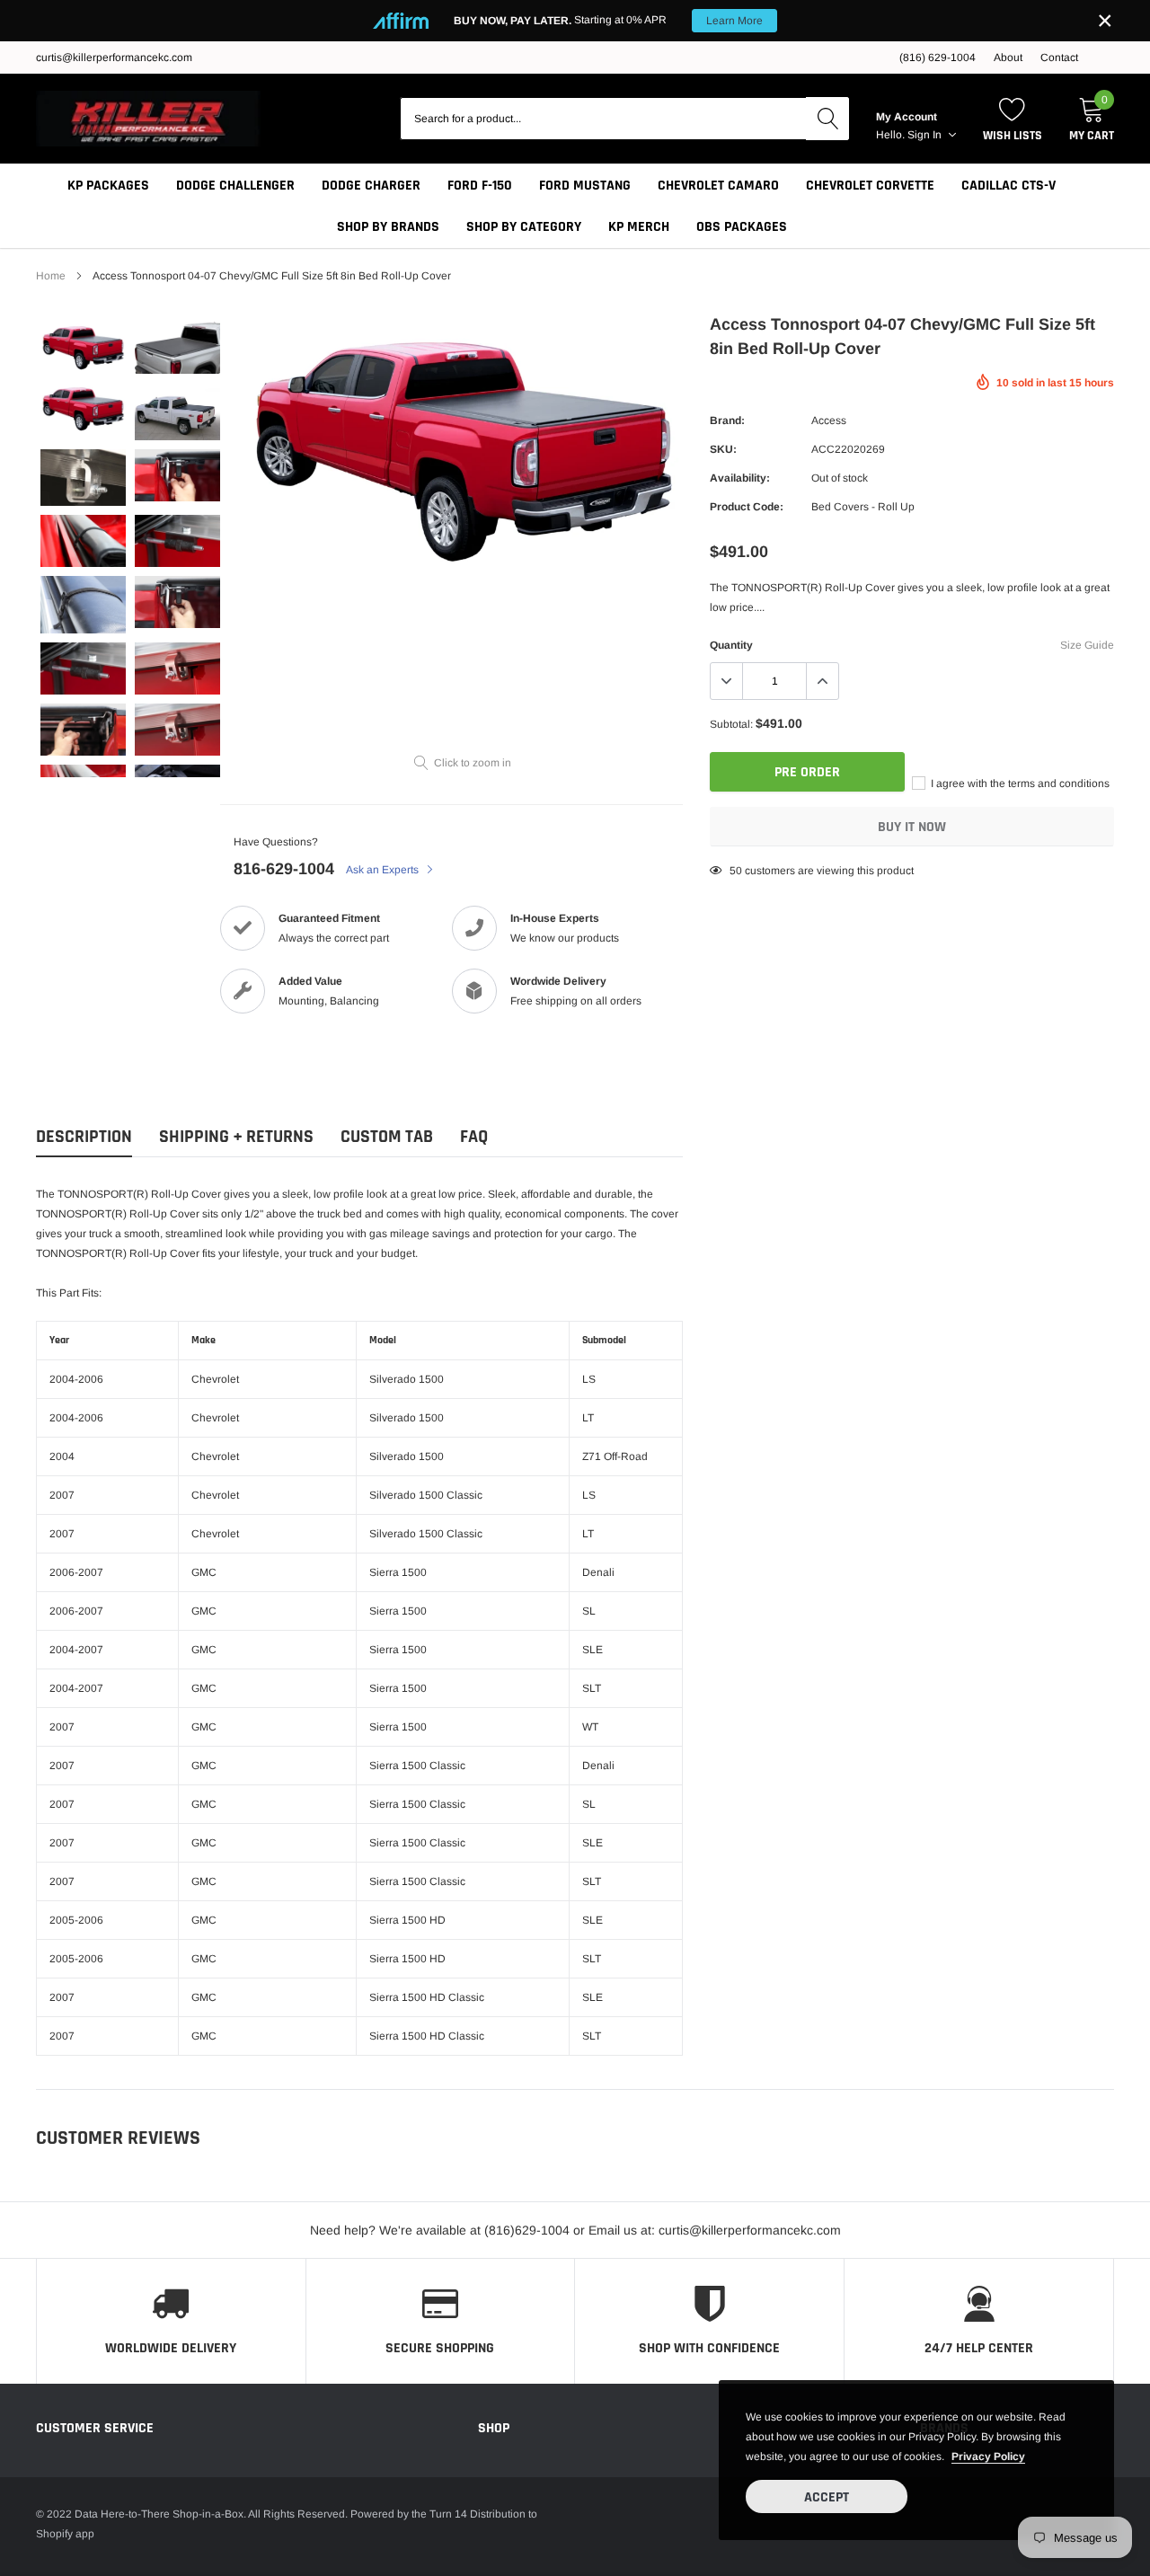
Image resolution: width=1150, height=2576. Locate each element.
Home (51, 276)
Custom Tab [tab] (387, 1137)
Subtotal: (731, 724)
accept (827, 2497)
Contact (1059, 58)
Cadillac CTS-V (1008, 186)
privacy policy (988, 2456)
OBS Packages (742, 227)
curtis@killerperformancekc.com (114, 58)
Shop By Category (524, 227)
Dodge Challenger (235, 186)
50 (736, 871)
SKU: (723, 449)
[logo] (148, 119)
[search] (827, 119)
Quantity (731, 645)
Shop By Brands (388, 227)
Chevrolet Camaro (718, 186)
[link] (83, 348)
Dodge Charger (371, 186)
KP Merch (639, 227)
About (1008, 58)
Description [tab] (84, 1137)
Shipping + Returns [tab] (236, 1137)
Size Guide (1087, 645)
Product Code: (747, 507)
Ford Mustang (585, 186)
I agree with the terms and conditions (1019, 783)
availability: (740, 478)
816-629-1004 (284, 869)
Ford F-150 (480, 186)
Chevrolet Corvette (870, 186)
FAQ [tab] (474, 1137)
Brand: (727, 420)
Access (829, 420)
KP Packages (108, 186)
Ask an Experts (384, 870)
